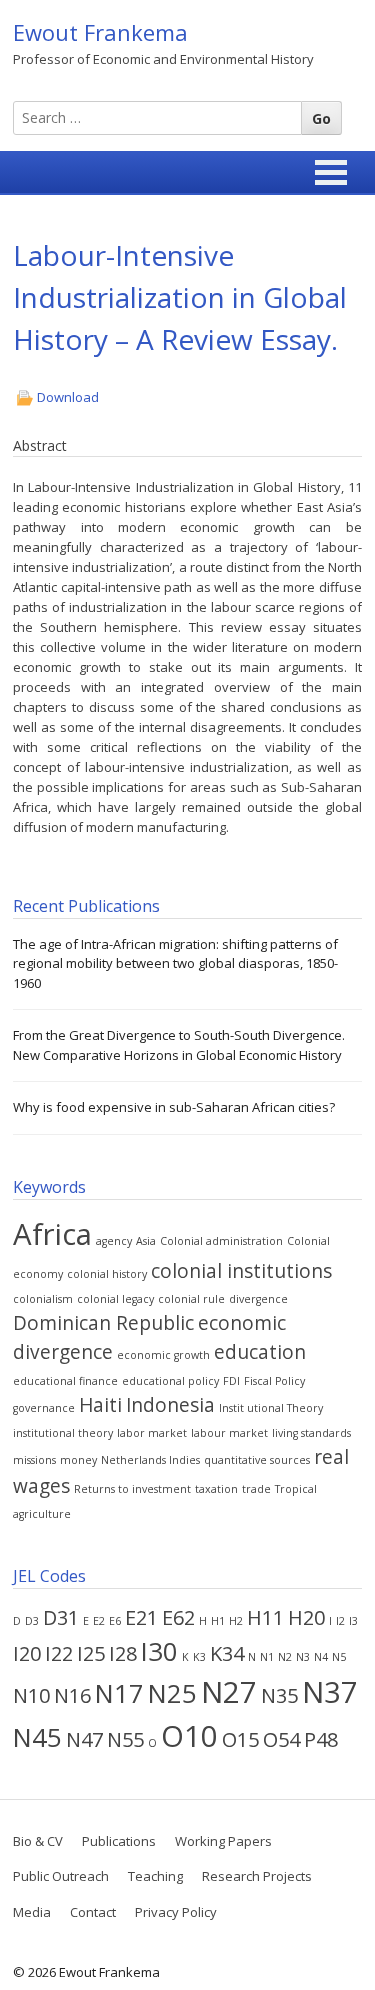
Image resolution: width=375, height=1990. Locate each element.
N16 (72, 1695)
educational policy (170, 1381)
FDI (231, 1381)
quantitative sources (257, 1460)
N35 (279, 1695)
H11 (265, 1617)
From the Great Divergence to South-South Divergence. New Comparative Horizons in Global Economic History (179, 1045)
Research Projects (257, 1876)
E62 (178, 1617)
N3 (303, 1657)
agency (114, 1241)
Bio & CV (38, 1841)
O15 (240, 1739)
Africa (52, 1234)
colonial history (107, 1274)
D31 (61, 1617)
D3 (32, 1621)
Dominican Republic (103, 1323)
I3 (353, 1621)
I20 (27, 1653)
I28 (123, 1653)
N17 (119, 1693)
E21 (141, 1617)
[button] (331, 173)
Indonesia (170, 1405)
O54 (281, 1739)
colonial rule (191, 1299)
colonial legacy (115, 1299)
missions (34, 1460)
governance (44, 1408)
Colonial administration (221, 1241)
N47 (84, 1739)
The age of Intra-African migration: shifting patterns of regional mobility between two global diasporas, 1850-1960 (175, 963)
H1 (218, 1621)
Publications (119, 1841)
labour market (229, 1433)
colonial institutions (241, 1271)
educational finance (65, 1381)
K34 (227, 1653)
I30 (159, 1651)
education (260, 1352)
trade (256, 1489)
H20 (306, 1617)
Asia (146, 1241)
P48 (321, 1739)
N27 (229, 1692)
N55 (125, 1739)
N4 (321, 1657)
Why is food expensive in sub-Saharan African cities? (174, 1107)
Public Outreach (61, 1876)
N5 (339, 1657)
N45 (37, 1737)
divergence (258, 1299)
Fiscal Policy (274, 1381)
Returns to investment (132, 1489)
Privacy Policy (176, 1912)
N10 (31, 1695)
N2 (285, 1657)
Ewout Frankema (100, 32)
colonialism (43, 1299)
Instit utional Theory (271, 1408)
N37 (330, 1692)
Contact (93, 1912)
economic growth (163, 1355)
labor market (152, 1433)
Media (32, 1912)
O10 (189, 1736)
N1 (267, 1657)
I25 (91, 1653)
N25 (172, 1693)
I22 (59, 1653)
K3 (199, 1657)
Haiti (100, 1405)
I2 (340, 1621)
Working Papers (223, 1841)
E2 (99, 1621)
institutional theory (63, 1433)
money (78, 1460)
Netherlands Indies (150, 1460)
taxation (216, 1489)
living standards (311, 1433)
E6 (115, 1621)
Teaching (155, 1876)
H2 (236, 1621)
